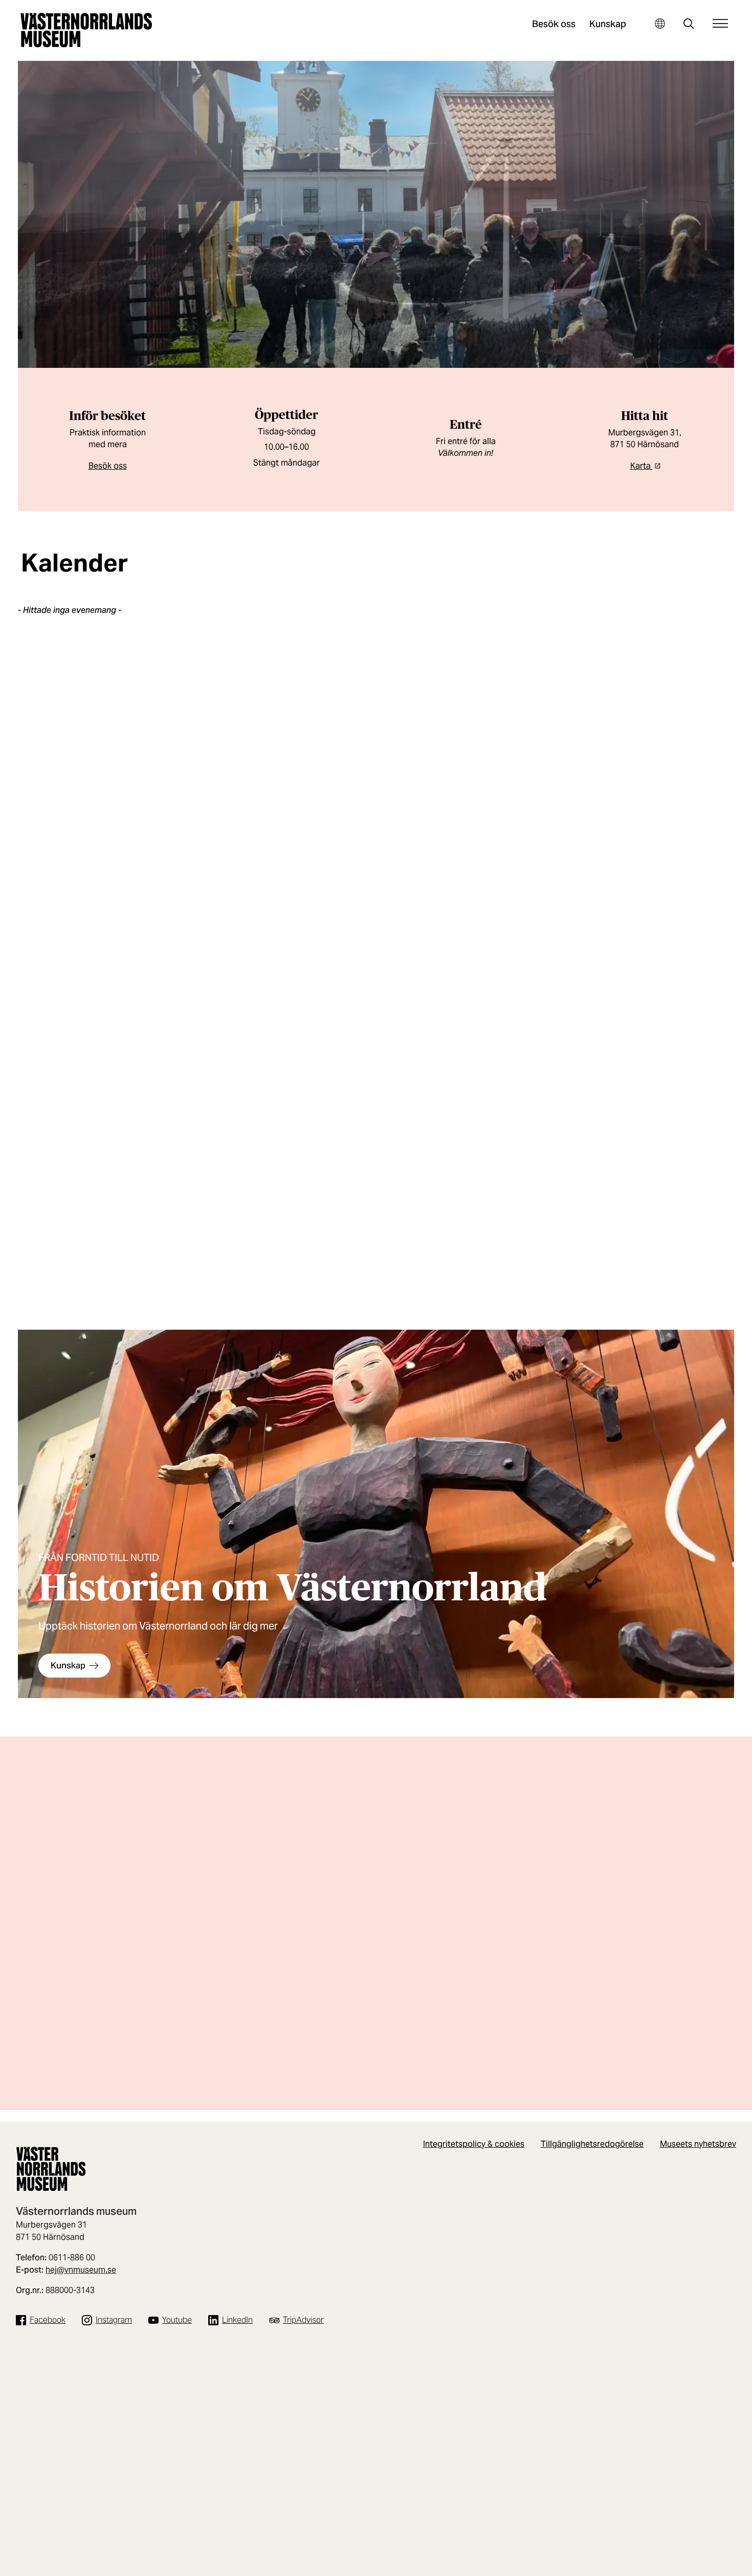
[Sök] (689, 25)
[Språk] (660, 23)
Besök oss (554, 24)
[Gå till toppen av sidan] (727, 2565)
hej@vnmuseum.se (81, 2270)
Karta (642, 466)
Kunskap (608, 24)
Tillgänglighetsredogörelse (592, 2144)
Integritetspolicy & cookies (474, 2144)
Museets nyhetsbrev (698, 2144)
